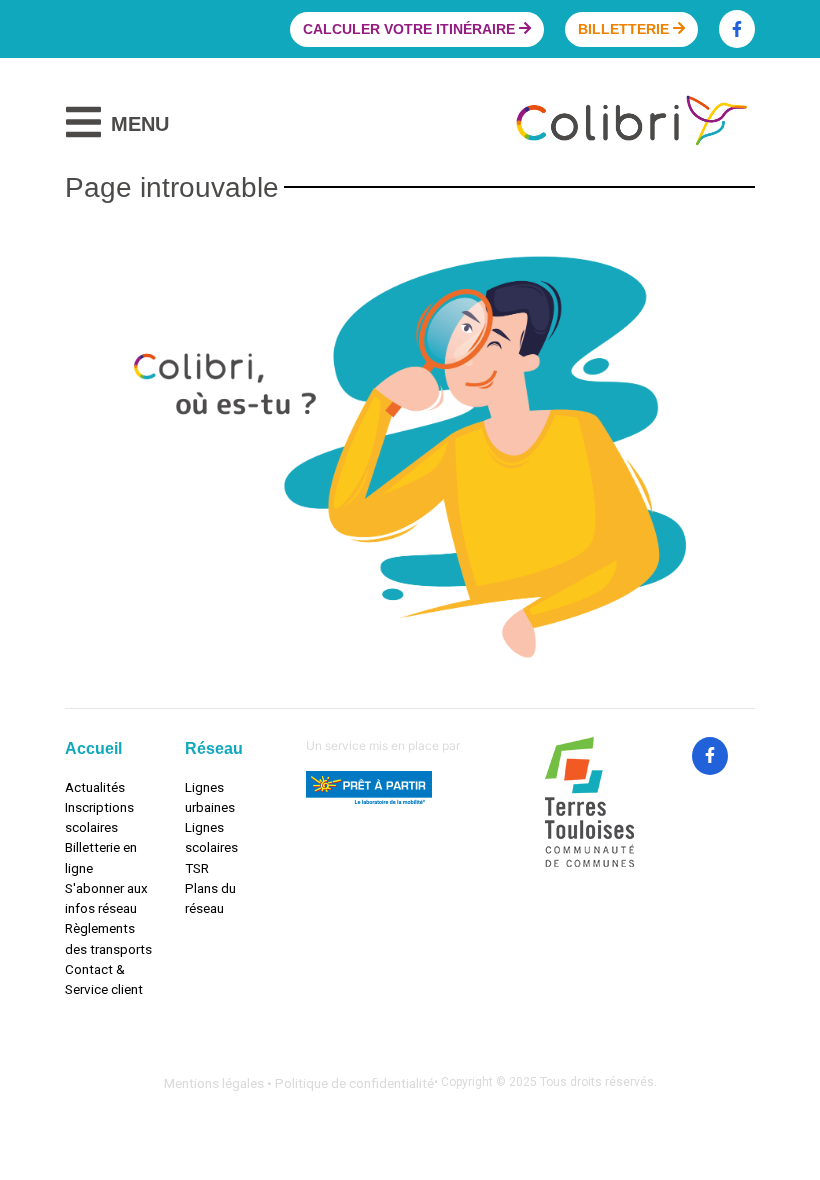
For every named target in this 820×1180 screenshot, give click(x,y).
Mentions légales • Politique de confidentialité (299, 1083)
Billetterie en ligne (101, 857)
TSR (197, 868)
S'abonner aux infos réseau (106, 898)
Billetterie (625, 29)
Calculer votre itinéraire (411, 29)
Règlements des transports (108, 938)
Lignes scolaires (211, 837)
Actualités (95, 787)
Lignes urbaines (210, 797)
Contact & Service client (104, 979)
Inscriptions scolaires (99, 817)
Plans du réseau (210, 898)
